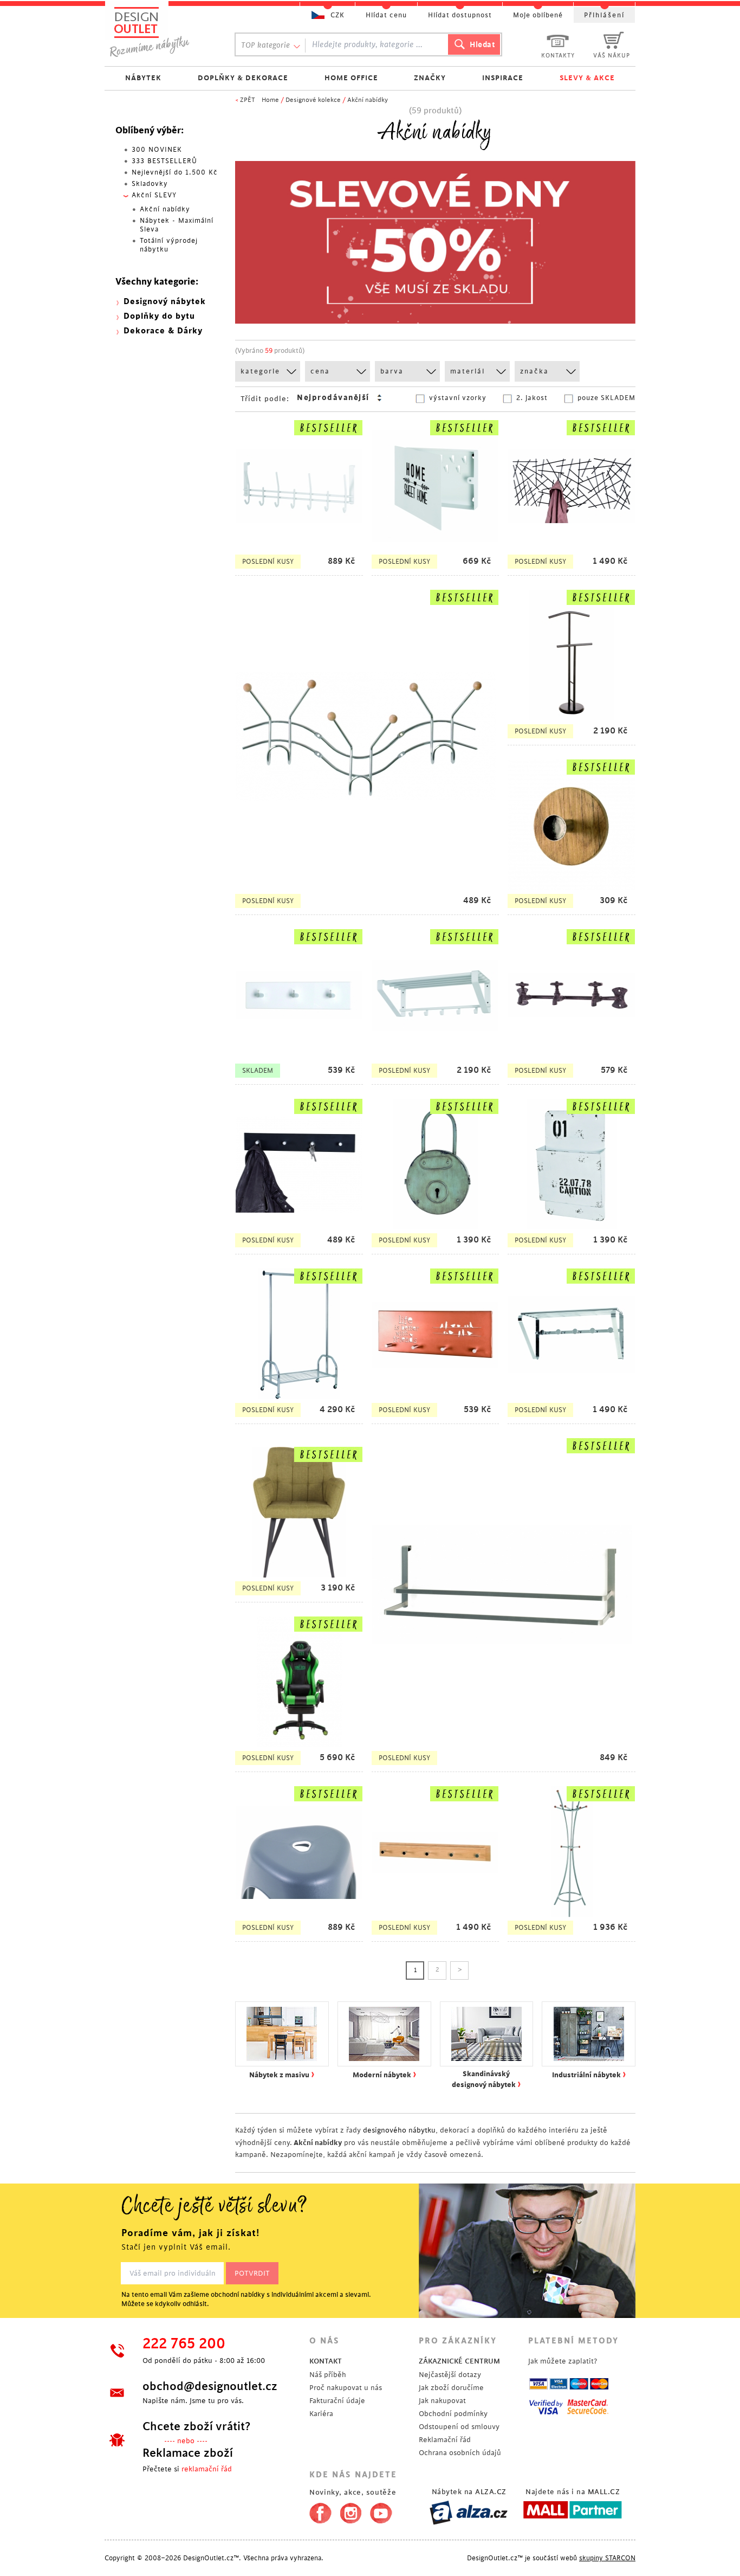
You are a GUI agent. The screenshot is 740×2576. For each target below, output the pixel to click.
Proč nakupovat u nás (346, 2388)
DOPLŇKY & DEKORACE (243, 78)
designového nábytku (399, 2130)
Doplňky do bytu (159, 316)
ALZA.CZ (491, 2492)
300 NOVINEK (157, 150)
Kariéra (321, 2414)
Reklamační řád (445, 2440)
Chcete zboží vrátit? (196, 2426)
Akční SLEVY (154, 195)
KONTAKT (326, 2361)
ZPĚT (248, 100)
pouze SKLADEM (606, 398)
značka (534, 371)
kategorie (260, 371)
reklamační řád (207, 2469)
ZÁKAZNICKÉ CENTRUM (459, 2361)
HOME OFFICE (351, 78)
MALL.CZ (604, 2492)
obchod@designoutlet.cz (210, 2386)
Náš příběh (328, 2375)
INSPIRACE (503, 78)
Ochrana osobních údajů (460, 2453)
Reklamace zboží (188, 2453)
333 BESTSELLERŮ (164, 161)
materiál (468, 371)
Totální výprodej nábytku (169, 245)
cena (320, 371)
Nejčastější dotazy (450, 2375)
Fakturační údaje (337, 2401)
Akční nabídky (368, 100)
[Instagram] (351, 2511)
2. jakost (532, 398)
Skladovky (150, 184)
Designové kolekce (313, 100)
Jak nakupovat (442, 2401)
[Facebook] (318, 2511)
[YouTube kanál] (381, 2511)
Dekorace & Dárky (163, 331)
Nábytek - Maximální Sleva (177, 225)
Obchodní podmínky (453, 2414)
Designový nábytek (165, 302)
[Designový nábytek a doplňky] (160, 31)
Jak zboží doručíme (451, 2388)
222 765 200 (184, 2344)
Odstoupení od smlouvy (459, 2427)
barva (392, 371)
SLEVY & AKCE (587, 78)
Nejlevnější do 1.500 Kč (175, 172)
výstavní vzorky (458, 398)
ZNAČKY (430, 78)
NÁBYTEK (143, 78)
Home (270, 100)
